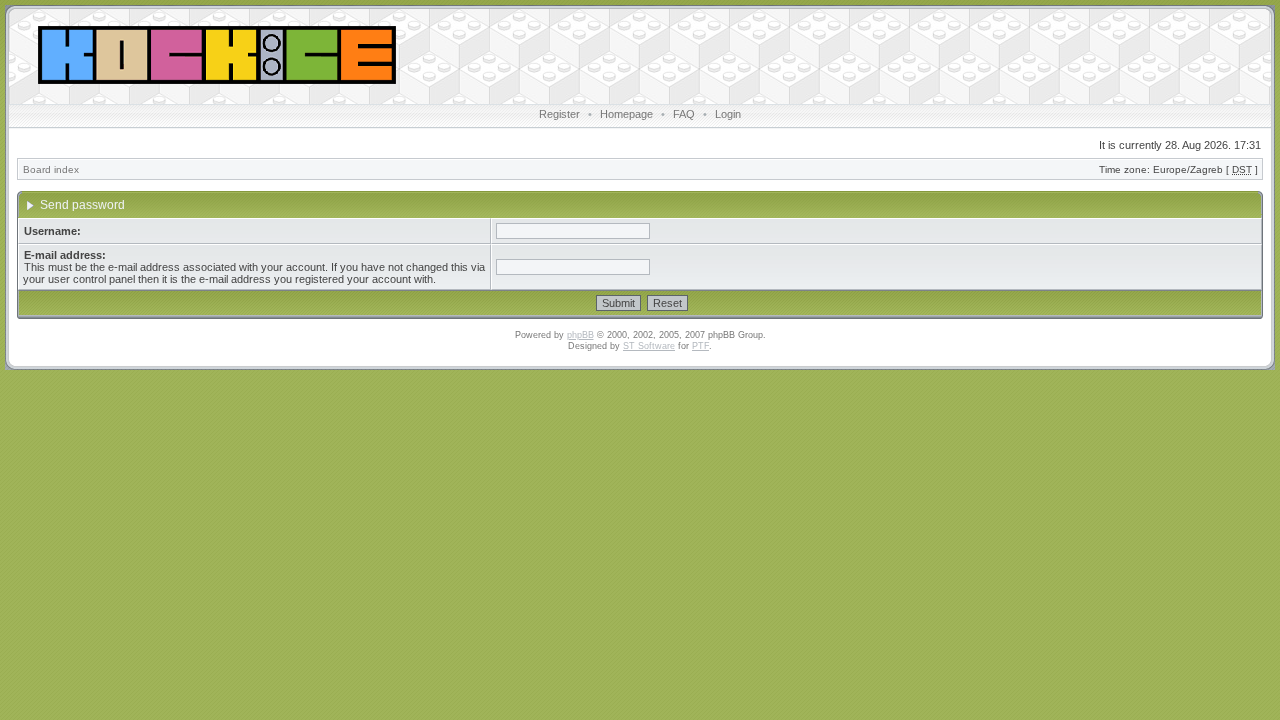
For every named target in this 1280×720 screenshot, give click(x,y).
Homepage (626, 114)
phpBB (580, 335)
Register (559, 114)
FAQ (684, 114)
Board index (51, 169)
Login (728, 114)
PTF (700, 346)
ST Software (649, 346)
